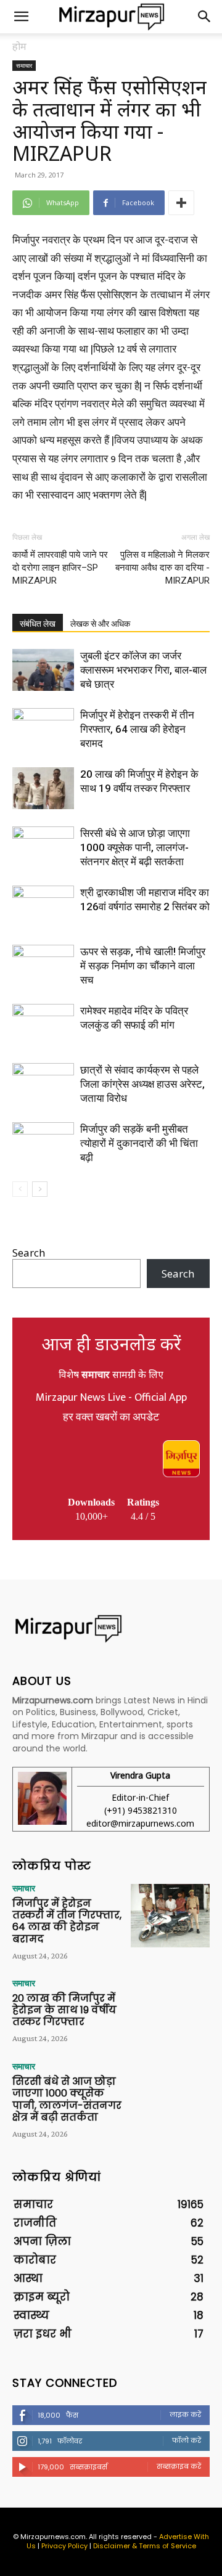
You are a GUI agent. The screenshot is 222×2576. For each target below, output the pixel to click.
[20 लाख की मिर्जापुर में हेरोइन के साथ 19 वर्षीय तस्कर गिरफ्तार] (43, 789)
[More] (181, 203)
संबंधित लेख (38, 624)
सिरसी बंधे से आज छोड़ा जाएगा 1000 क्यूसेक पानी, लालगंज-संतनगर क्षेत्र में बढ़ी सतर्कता (135, 847)
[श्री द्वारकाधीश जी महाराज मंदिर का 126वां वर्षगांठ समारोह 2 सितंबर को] (43, 907)
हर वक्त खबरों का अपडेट (111, 1417)
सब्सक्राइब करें (179, 2466)
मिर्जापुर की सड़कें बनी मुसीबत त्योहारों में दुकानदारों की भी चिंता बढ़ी (139, 1143)
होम (19, 46)
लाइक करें (185, 2415)
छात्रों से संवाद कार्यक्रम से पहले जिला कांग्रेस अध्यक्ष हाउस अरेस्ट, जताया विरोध (142, 1084)
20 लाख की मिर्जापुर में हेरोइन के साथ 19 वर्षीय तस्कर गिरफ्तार (64, 2010)
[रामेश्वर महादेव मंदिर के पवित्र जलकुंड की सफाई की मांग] (43, 1025)
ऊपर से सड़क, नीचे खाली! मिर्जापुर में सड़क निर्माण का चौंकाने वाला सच (143, 966)
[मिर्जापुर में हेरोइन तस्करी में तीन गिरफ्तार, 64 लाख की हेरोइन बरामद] (43, 729)
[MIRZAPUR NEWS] (111, 1628)
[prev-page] (20, 1189)
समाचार (24, 65)
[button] (21, 17)
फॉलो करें (187, 2440)
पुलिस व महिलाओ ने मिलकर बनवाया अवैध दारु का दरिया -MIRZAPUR (162, 568)
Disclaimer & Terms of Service (145, 2546)
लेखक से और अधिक (100, 624)
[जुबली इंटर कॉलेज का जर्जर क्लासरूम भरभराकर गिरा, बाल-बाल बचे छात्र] (43, 670)
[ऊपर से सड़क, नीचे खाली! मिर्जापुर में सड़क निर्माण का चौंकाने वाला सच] (43, 966)
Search (29, 1253)
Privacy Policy (64, 2546)
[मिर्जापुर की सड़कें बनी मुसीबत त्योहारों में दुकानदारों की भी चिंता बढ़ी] (43, 1143)
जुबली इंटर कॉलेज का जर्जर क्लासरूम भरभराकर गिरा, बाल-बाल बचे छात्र (143, 670)
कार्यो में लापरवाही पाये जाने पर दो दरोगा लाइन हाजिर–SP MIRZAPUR (60, 568)
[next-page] (40, 1189)
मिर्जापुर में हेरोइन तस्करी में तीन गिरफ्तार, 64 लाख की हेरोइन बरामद (137, 729)
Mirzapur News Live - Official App (111, 1398)
